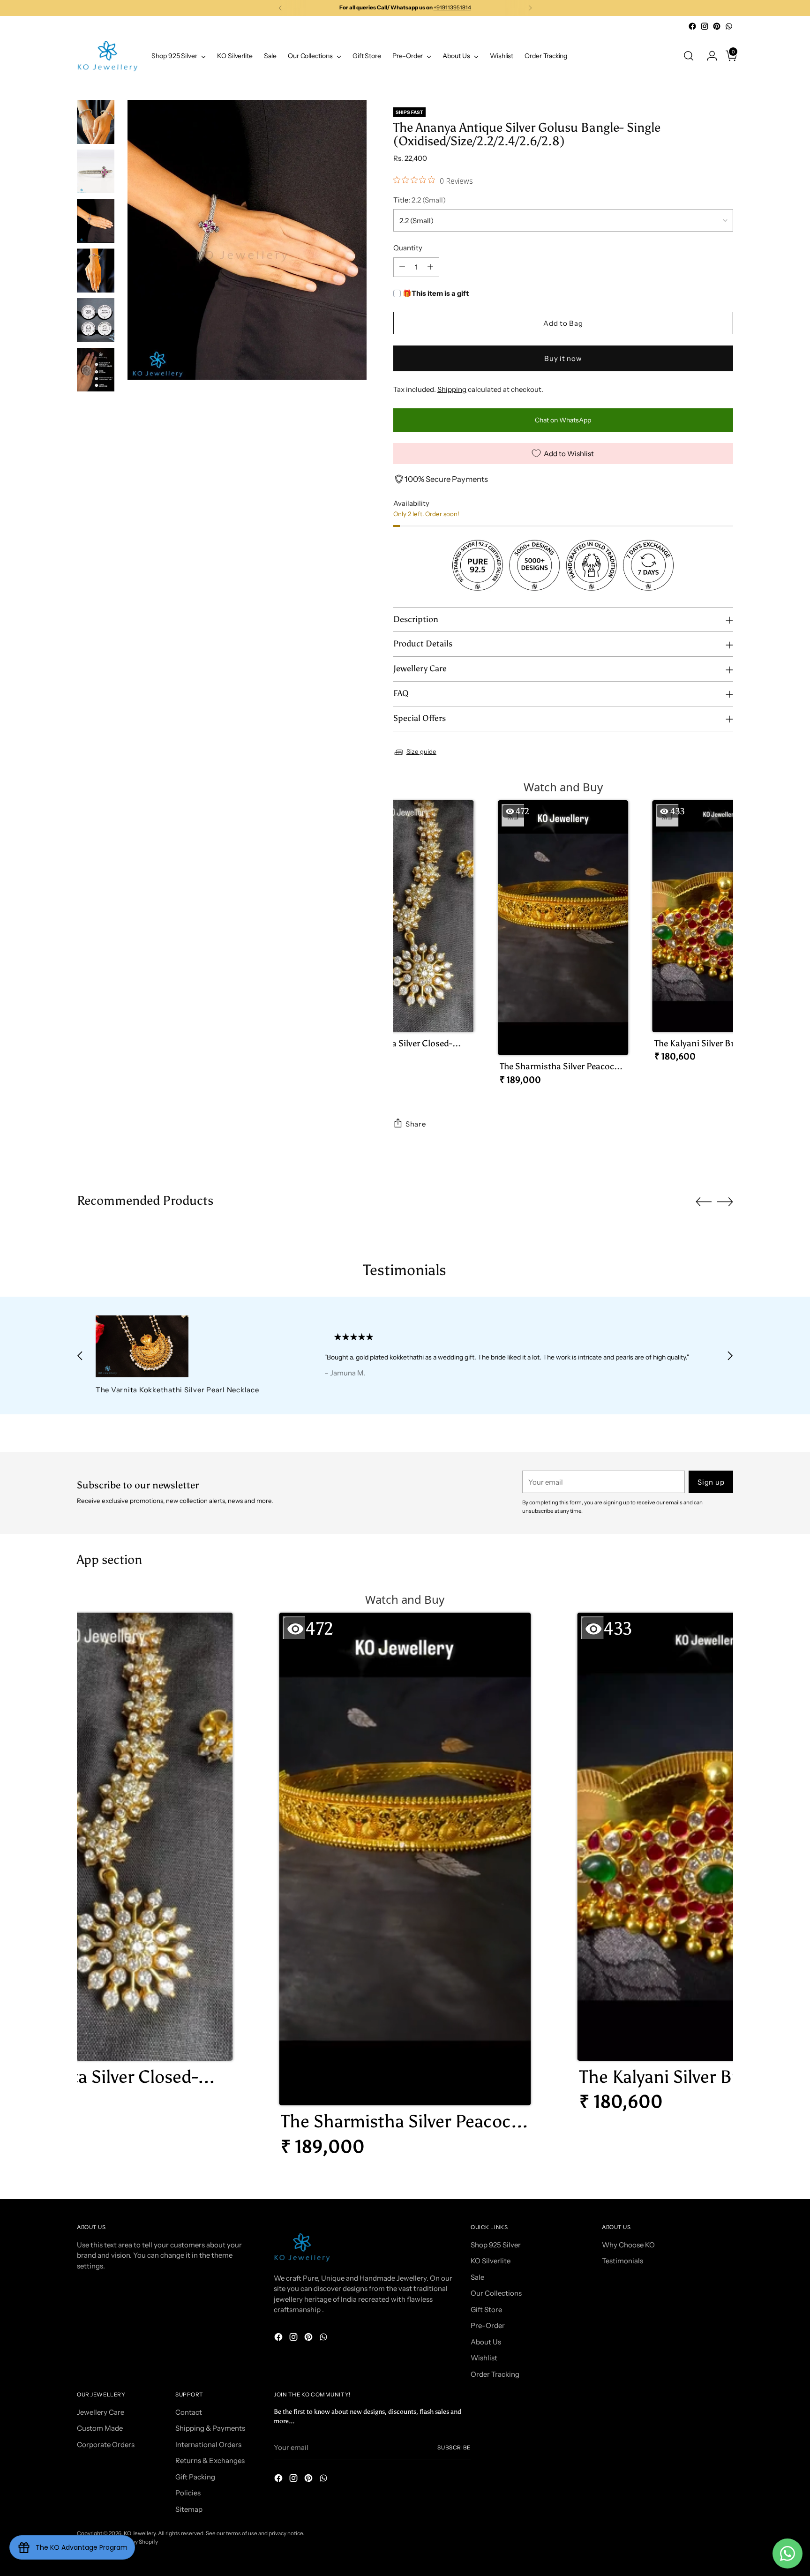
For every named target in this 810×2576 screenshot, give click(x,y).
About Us (486, 2342)
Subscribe (454, 2448)
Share (416, 1124)
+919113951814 (452, 8)
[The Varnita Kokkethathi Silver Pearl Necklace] (188, 1346)
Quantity (408, 248)
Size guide (421, 751)
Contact (189, 2412)
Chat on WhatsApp (563, 420)
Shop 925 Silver (496, 2245)
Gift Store (486, 2309)
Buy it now (563, 358)
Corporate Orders (106, 2445)
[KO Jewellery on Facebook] (692, 26)
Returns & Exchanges (210, 2460)
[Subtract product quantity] (402, 267)
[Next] (530, 8)
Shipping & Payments (210, 2428)
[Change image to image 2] (96, 172)
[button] (408, 935)
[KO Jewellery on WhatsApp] (729, 26)
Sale (477, 2277)
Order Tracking (495, 2374)
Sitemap (189, 2509)
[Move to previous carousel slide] (704, 1202)
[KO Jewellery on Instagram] (705, 26)
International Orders (208, 2445)
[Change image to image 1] (96, 122)
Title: (420, 200)
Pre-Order (488, 2325)
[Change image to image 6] (96, 370)
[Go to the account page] (708, 56)
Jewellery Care (101, 2412)
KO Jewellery (140, 2533)
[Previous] (280, 8)
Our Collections (496, 2293)
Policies (188, 2493)
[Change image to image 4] (96, 270)
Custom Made (100, 2428)
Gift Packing (195, 2477)
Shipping (452, 389)
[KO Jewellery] (107, 56)
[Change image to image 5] (96, 320)
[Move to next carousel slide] (725, 1202)
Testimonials (622, 2261)
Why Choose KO (628, 2245)
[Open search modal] (689, 56)
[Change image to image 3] (96, 221)
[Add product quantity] (430, 267)
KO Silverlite (491, 2261)
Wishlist (484, 2358)
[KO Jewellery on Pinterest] (717, 26)
